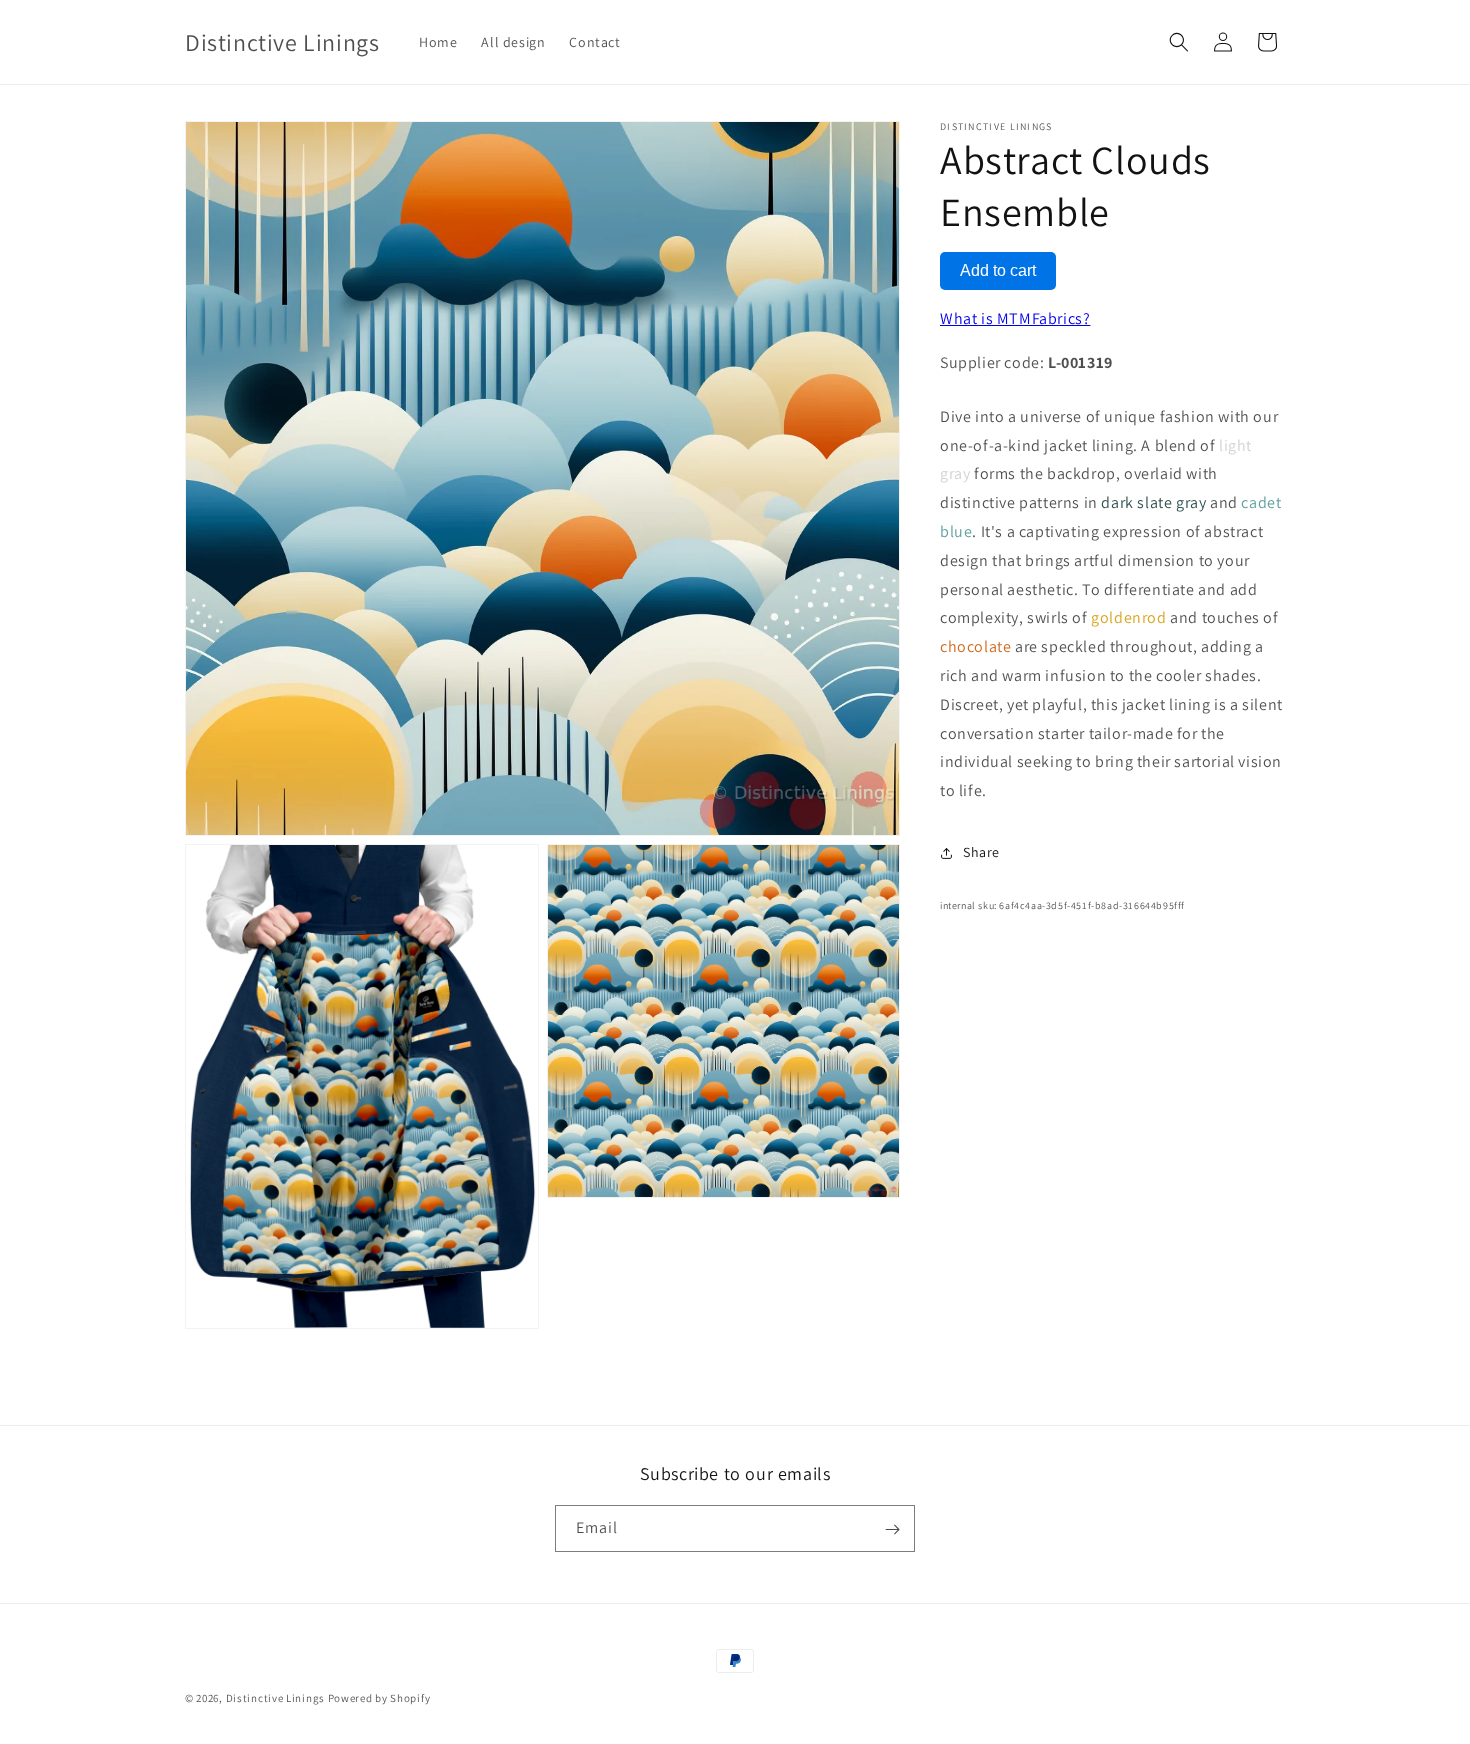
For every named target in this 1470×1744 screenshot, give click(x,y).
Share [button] (981, 852)
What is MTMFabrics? (1015, 318)
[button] (1179, 42)
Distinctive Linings (275, 1698)
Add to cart (998, 270)
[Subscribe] (892, 1529)
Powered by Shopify (379, 1698)
